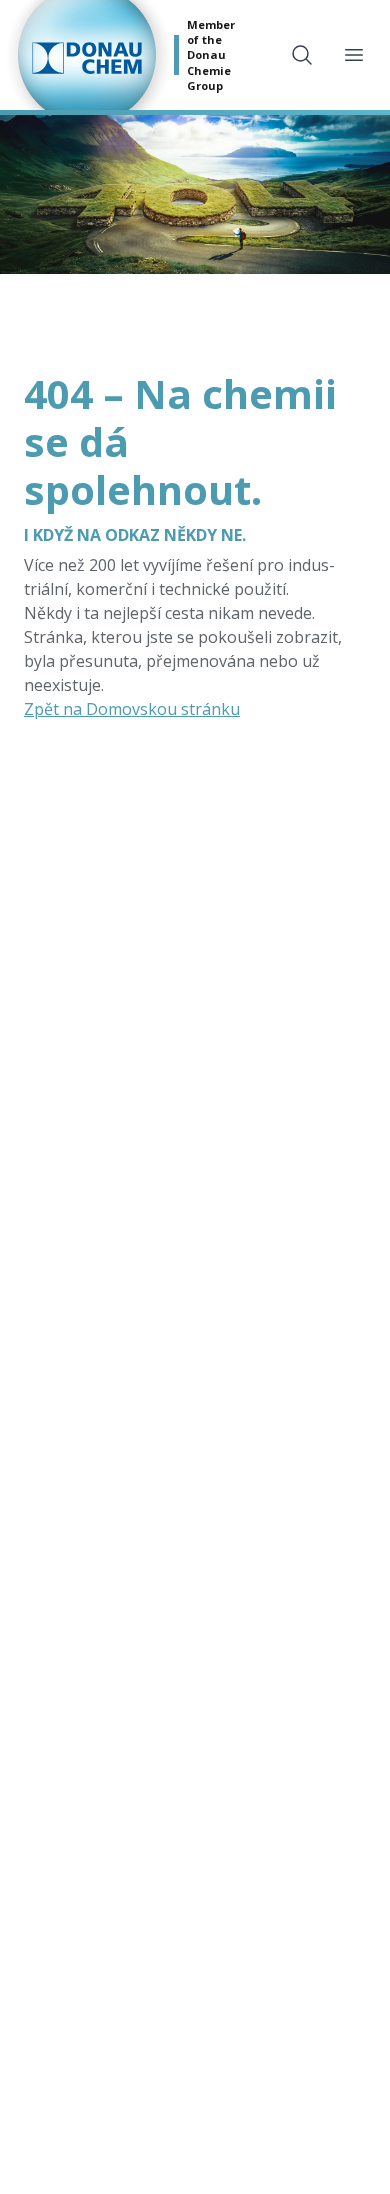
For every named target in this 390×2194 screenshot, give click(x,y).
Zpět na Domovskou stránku (132, 709)
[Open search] (302, 55)
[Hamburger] (354, 55)
